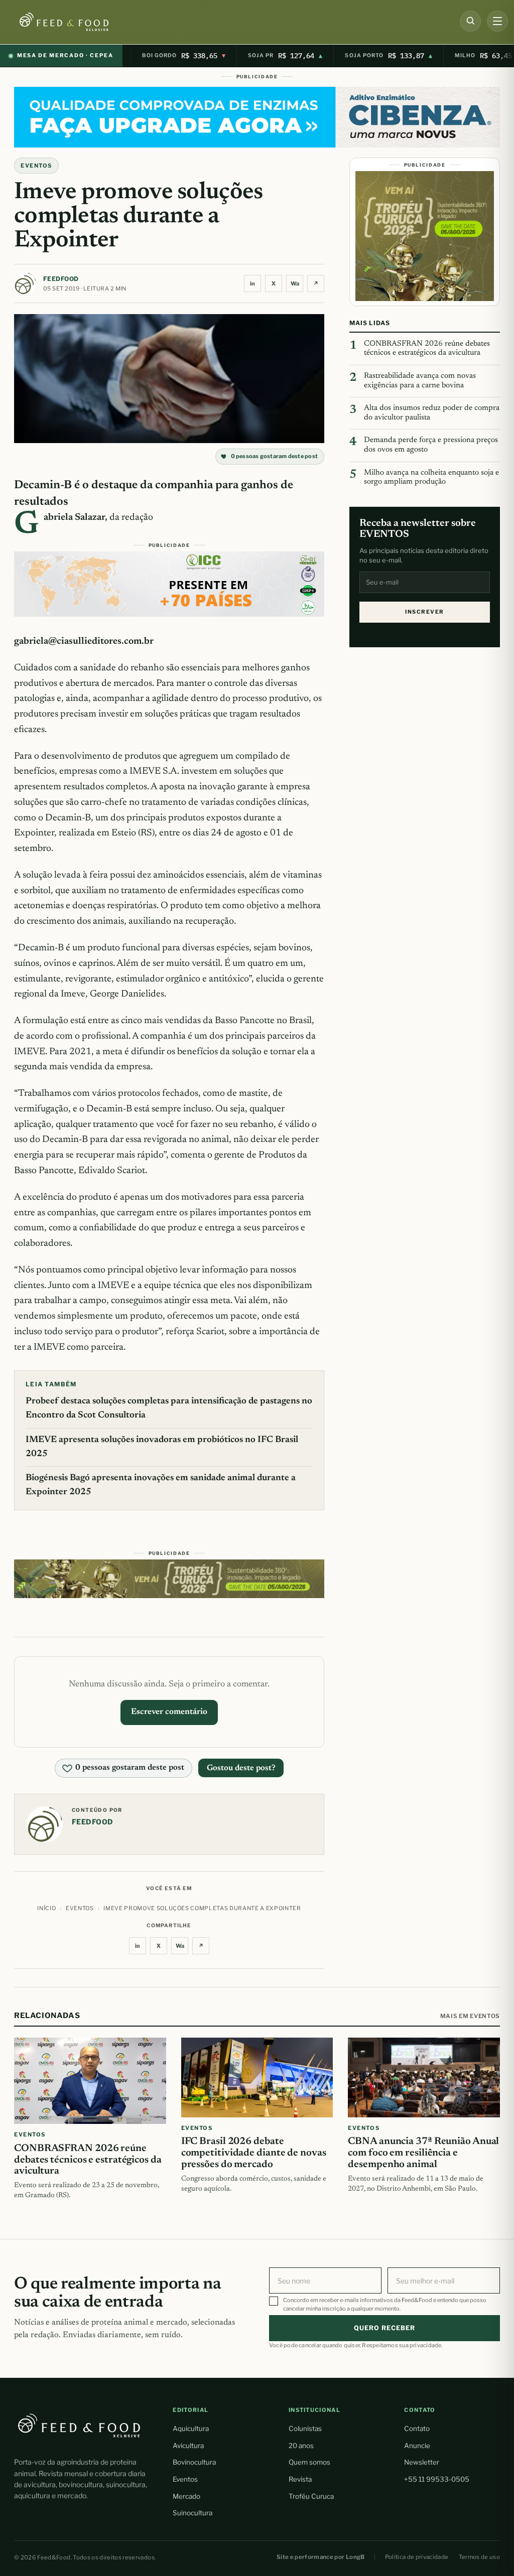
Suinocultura (192, 2513)
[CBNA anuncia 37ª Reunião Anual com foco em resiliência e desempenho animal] (424, 2078)
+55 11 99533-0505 (437, 2479)
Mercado (186, 2496)
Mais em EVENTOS (470, 2016)
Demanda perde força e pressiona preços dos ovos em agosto (431, 445)
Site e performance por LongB (321, 2557)
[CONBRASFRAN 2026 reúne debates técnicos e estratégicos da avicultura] (90, 2081)
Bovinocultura (194, 2462)
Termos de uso (480, 2557)
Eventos (185, 2479)
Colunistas (305, 2428)
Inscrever (424, 612)
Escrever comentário (169, 1712)
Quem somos (309, 2462)
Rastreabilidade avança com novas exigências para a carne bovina (420, 381)
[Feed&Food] (79, 2425)
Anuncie (417, 2446)
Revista (300, 2479)
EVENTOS (36, 166)
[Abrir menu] (497, 21)
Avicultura (188, 2446)
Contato (417, 2428)
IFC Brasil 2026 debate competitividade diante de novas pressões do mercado (254, 2153)
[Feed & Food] (81, 22)
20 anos (301, 2446)
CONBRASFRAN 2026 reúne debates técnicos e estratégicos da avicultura (427, 349)
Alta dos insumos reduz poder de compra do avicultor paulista (432, 413)
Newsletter (422, 2462)
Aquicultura (191, 2428)
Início (46, 1908)
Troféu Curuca (311, 2496)
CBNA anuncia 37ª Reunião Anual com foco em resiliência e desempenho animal (423, 2153)
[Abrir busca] (470, 21)
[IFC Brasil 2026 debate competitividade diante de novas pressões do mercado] (257, 2078)
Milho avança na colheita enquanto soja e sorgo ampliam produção (431, 478)
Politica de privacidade (417, 2557)
